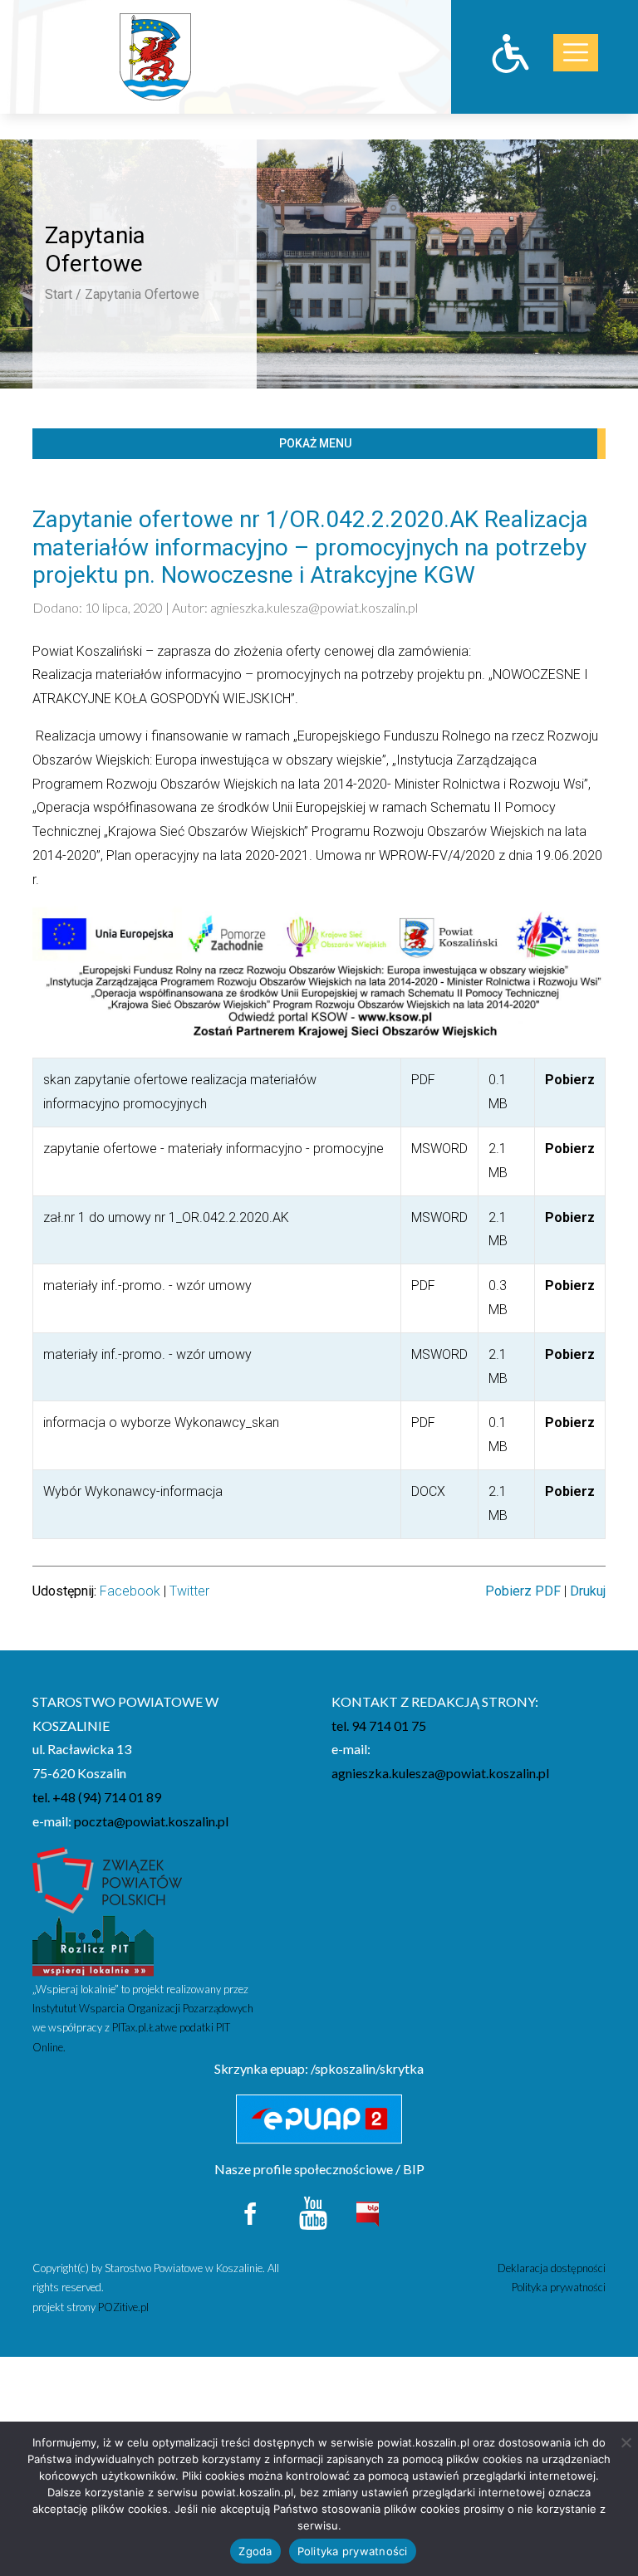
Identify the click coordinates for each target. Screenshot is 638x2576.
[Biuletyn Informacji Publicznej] (367, 2212)
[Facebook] (251, 2211)
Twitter (189, 1591)
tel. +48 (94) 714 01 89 (97, 1797)
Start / (63, 294)
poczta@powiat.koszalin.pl (151, 1821)
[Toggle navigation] (576, 53)
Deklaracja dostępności (552, 2268)
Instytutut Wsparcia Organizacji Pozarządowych (143, 2008)
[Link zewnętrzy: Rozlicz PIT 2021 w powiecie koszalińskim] (93, 1945)
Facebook (130, 1591)
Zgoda (255, 2551)
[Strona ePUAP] (319, 2119)
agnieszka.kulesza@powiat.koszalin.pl (314, 607)
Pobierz (570, 1080)
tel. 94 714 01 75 (379, 1725)
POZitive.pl (123, 2307)
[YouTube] (313, 2211)
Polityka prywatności (559, 2287)
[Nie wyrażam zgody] (626, 2442)
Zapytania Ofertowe (142, 294)
